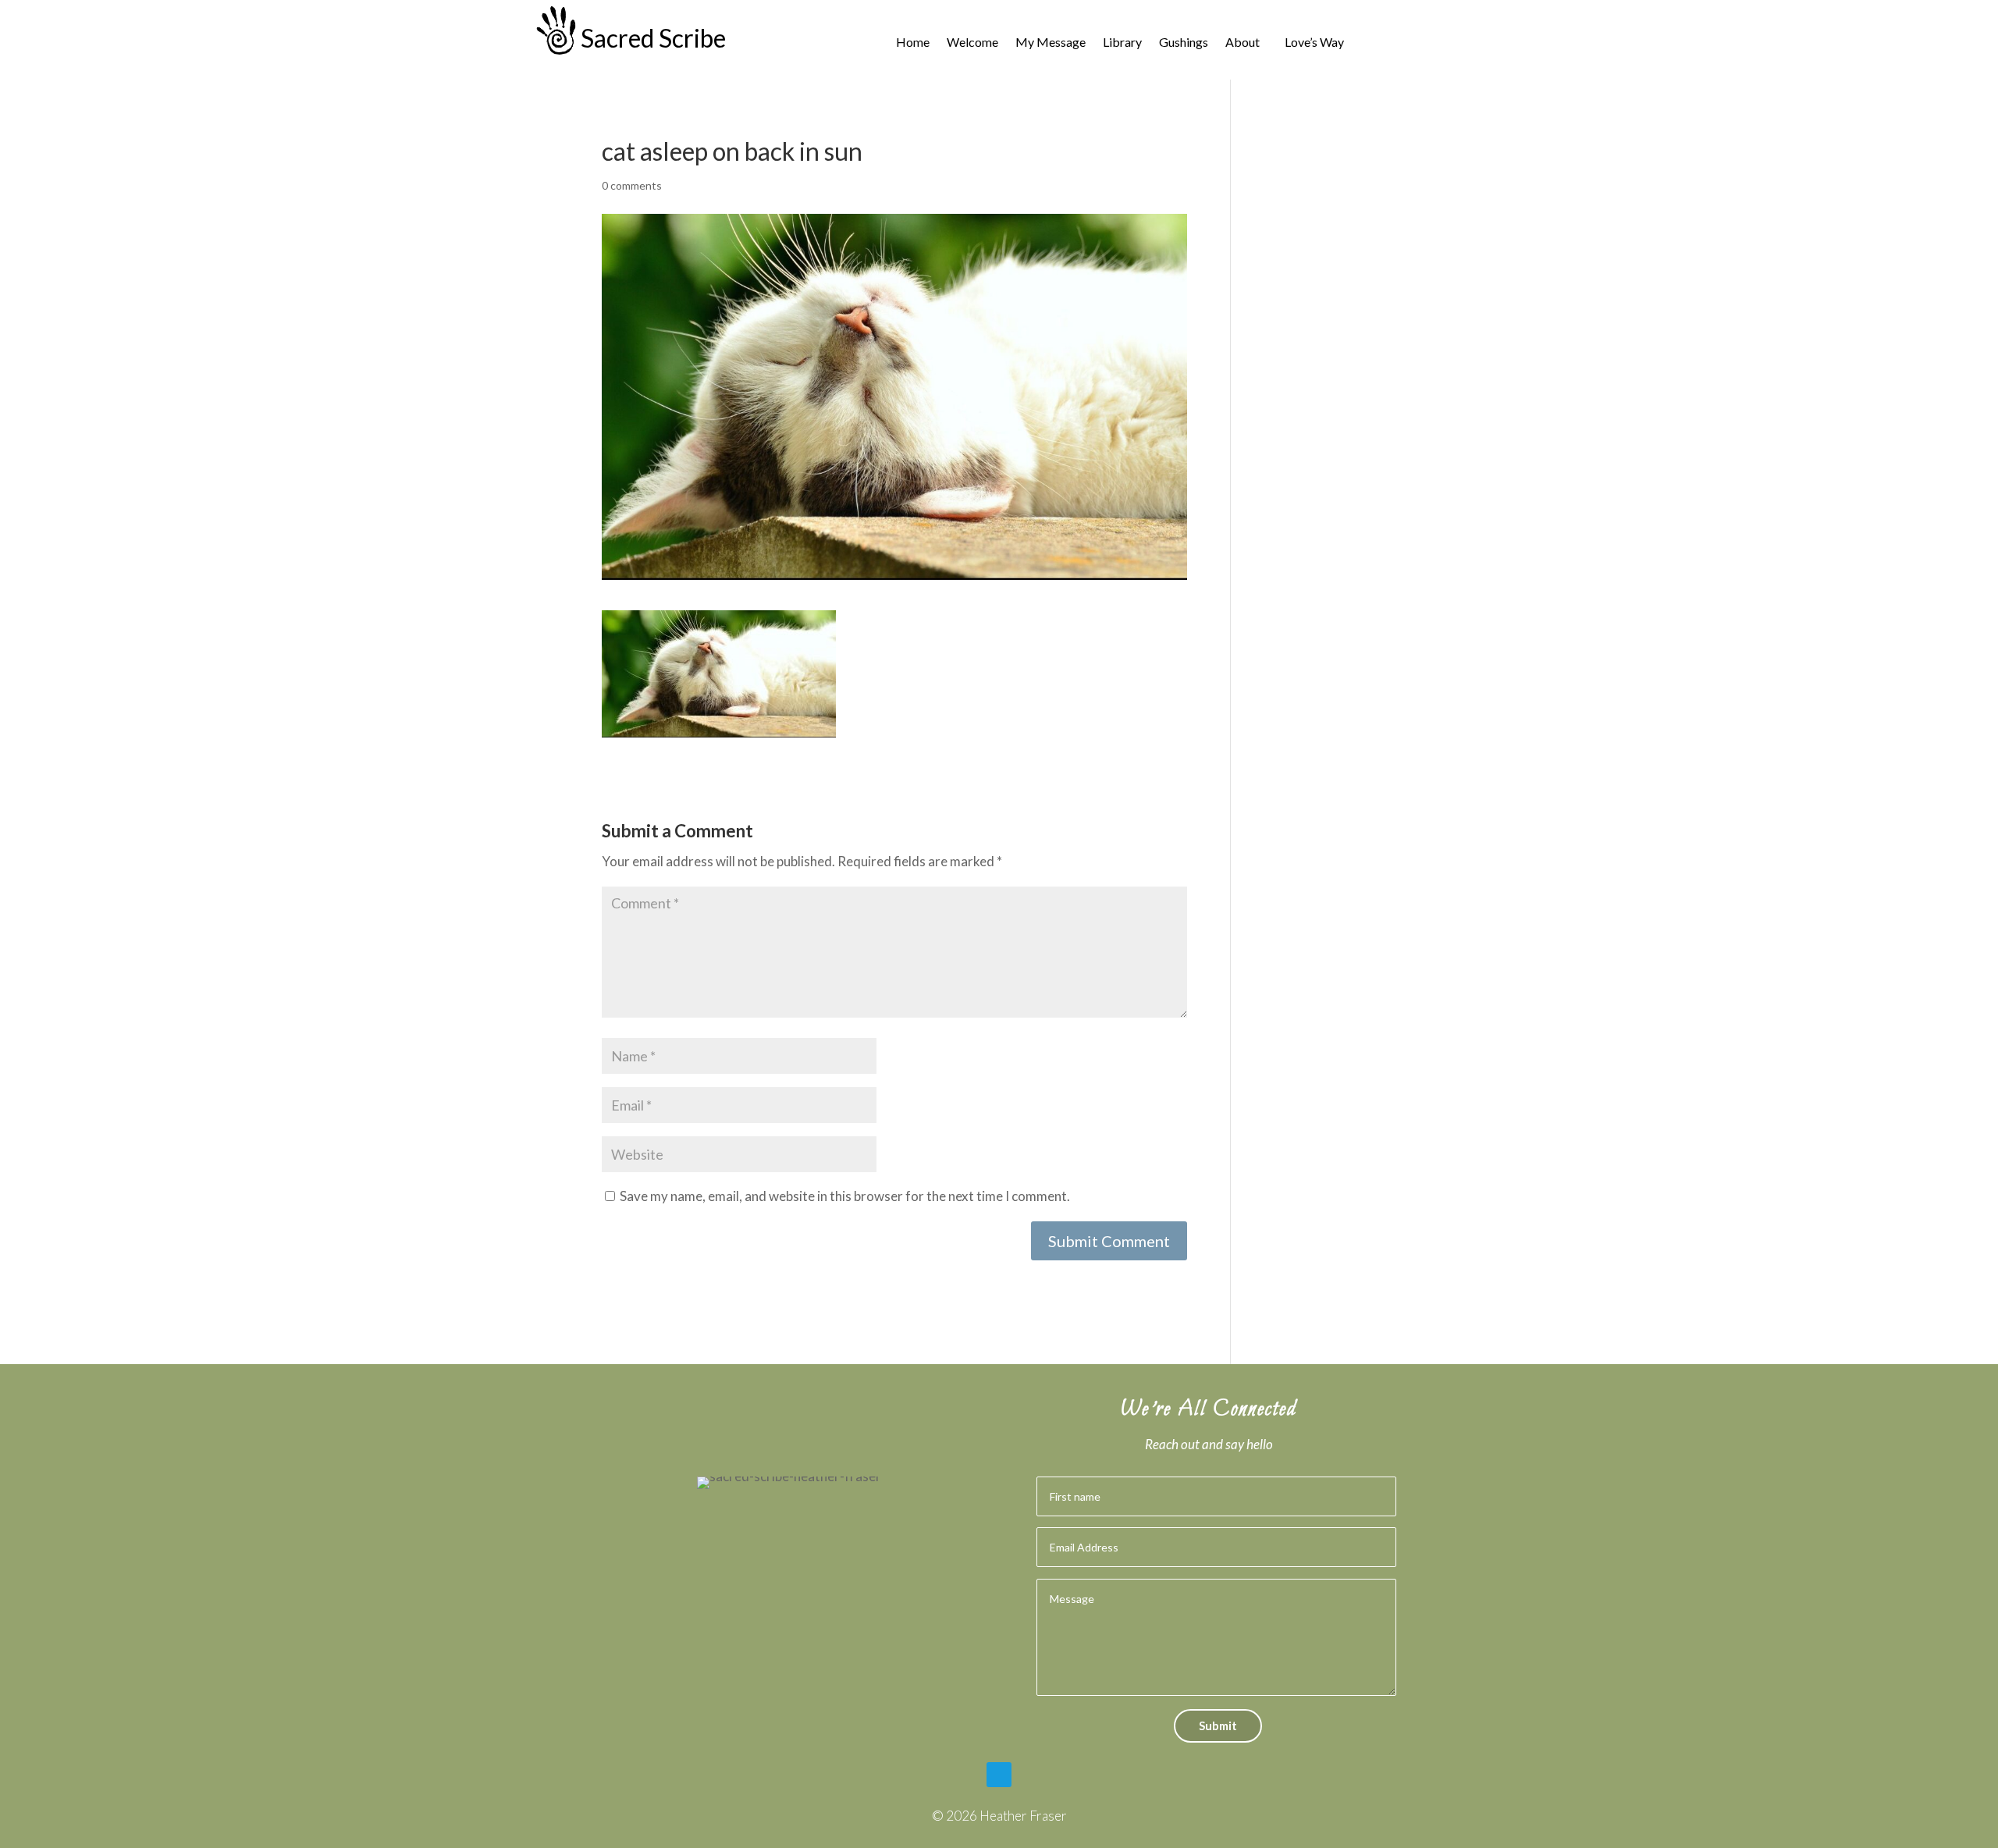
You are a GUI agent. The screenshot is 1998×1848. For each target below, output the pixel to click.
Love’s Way (1314, 43)
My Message (1051, 43)
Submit (1218, 1725)
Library (1122, 43)
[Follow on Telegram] (999, 1775)
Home (913, 43)
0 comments (632, 185)
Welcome (972, 43)
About (1243, 43)
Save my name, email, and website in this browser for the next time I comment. (845, 1196)
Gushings (1184, 43)
